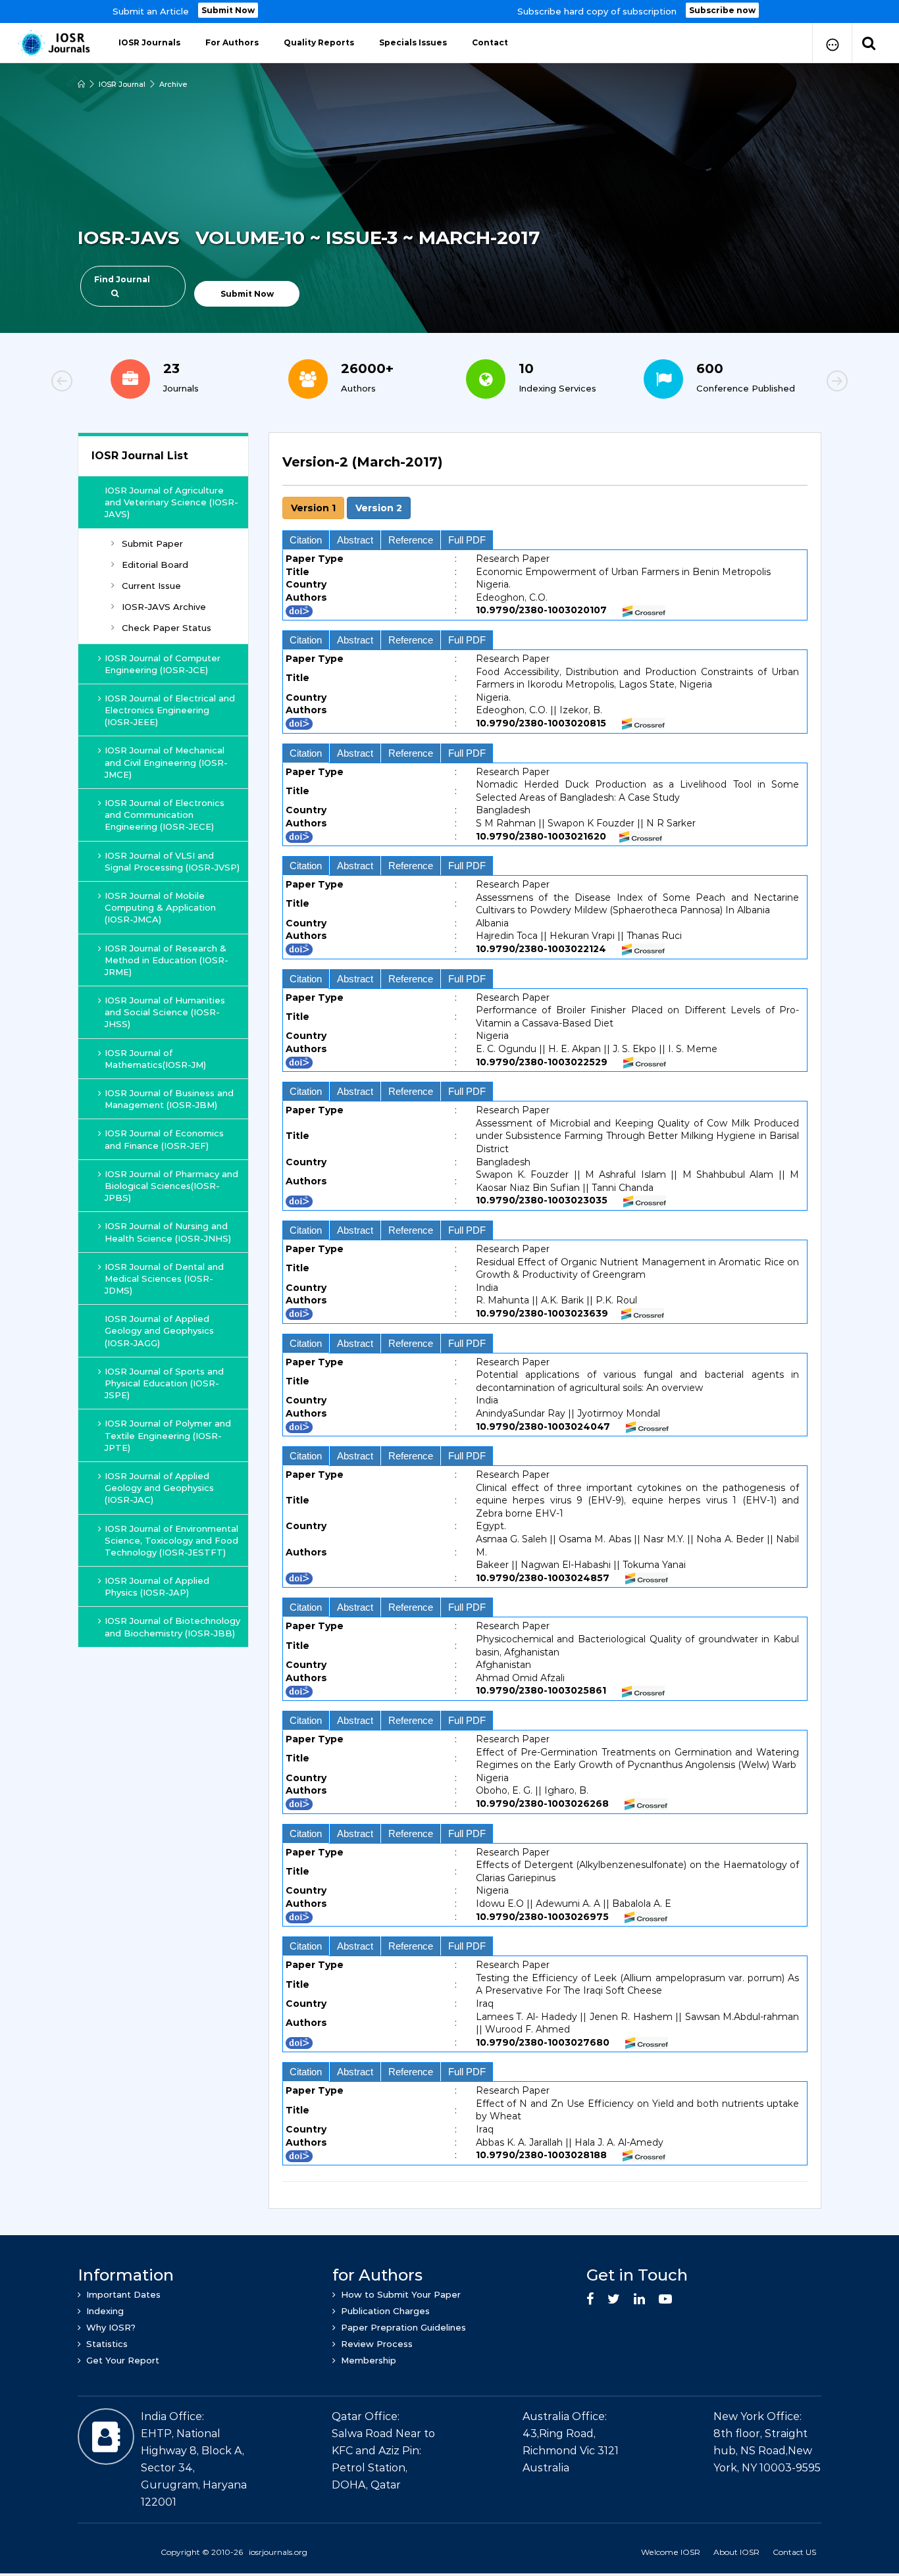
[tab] (545, 1314)
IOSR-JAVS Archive (164, 607)
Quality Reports (319, 42)
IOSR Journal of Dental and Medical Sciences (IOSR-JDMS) (164, 1278)
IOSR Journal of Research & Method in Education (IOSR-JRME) (167, 960)
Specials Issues (413, 42)
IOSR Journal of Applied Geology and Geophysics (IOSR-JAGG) (159, 1330)
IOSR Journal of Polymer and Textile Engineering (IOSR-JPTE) (168, 1435)
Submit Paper (152, 543)
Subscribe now (722, 10)
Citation (306, 540)
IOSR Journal (122, 84)
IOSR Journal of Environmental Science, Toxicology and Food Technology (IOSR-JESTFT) (171, 1540)
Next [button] (792, 383)
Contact (490, 42)
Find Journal (122, 279)
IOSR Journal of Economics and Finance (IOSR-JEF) (164, 1139)
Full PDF (467, 540)
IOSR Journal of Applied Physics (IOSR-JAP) (157, 1586)
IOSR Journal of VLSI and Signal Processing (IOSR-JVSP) (172, 861)
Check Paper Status (167, 628)
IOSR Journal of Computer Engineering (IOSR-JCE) (163, 664)
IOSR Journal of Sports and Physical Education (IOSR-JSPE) (164, 1383)
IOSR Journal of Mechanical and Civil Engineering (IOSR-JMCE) (166, 762)
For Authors (232, 42)
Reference (411, 540)
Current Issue (151, 586)
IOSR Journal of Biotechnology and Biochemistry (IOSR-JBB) (172, 1627)
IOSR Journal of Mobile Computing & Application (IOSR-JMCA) (160, 907)
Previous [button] (107, 383)
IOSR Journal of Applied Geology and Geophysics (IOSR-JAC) (159, 1488)
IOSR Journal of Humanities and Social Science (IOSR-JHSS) (165, 1012)
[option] (449, 12)
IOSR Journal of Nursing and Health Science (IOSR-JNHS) (168, 1232)
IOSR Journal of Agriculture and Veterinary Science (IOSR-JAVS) (171, 502)
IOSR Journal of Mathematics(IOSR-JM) (155, 1059)
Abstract (355, 540)
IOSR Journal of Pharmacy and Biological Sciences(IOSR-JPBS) (171, 1186)
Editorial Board (155, 565)
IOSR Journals (149, 42)
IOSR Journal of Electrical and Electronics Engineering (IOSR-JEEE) (170, 710)
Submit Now (228, 10)
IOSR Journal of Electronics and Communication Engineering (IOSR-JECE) (165, 815)
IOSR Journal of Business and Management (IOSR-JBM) (169, 1099)
